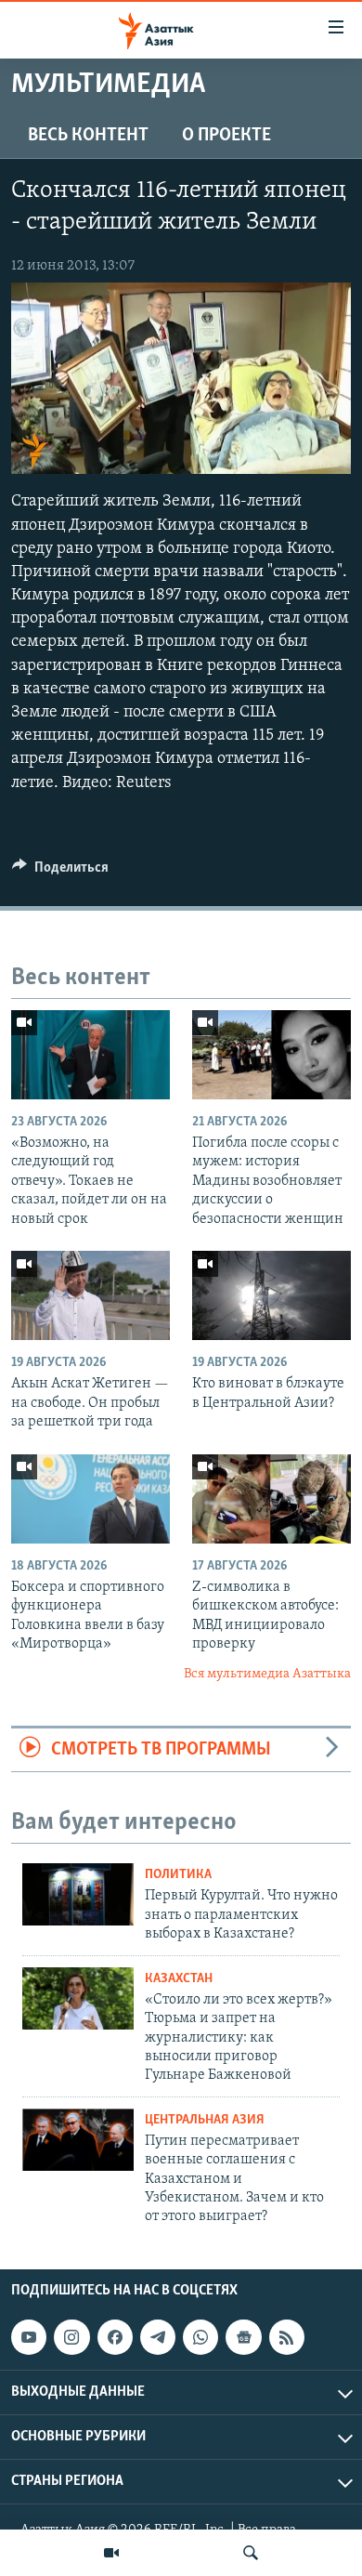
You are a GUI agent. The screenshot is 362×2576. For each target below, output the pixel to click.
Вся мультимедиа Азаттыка (267, 1674)
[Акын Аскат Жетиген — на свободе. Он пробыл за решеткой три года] (90, 1295)
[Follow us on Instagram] (71, 2337)
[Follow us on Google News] (243, 2337)
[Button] (60, 872)
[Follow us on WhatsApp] (200, 2337)
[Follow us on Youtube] (29, 2337)
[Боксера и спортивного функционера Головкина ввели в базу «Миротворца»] (90, 1499)
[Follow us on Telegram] (158, 2337)
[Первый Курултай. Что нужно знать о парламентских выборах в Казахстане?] (78, 1894)
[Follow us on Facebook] (115, 2337)
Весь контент (88, 136)
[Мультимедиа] (111, 2553)
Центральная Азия (205, 2120)
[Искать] (251, 2553)
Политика (178, 1875)
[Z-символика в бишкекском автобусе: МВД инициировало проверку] (271, 1499)
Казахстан (179, 1979)
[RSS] (287, 2337)
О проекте (226, 136)
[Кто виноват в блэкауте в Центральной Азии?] (271, 1295)
